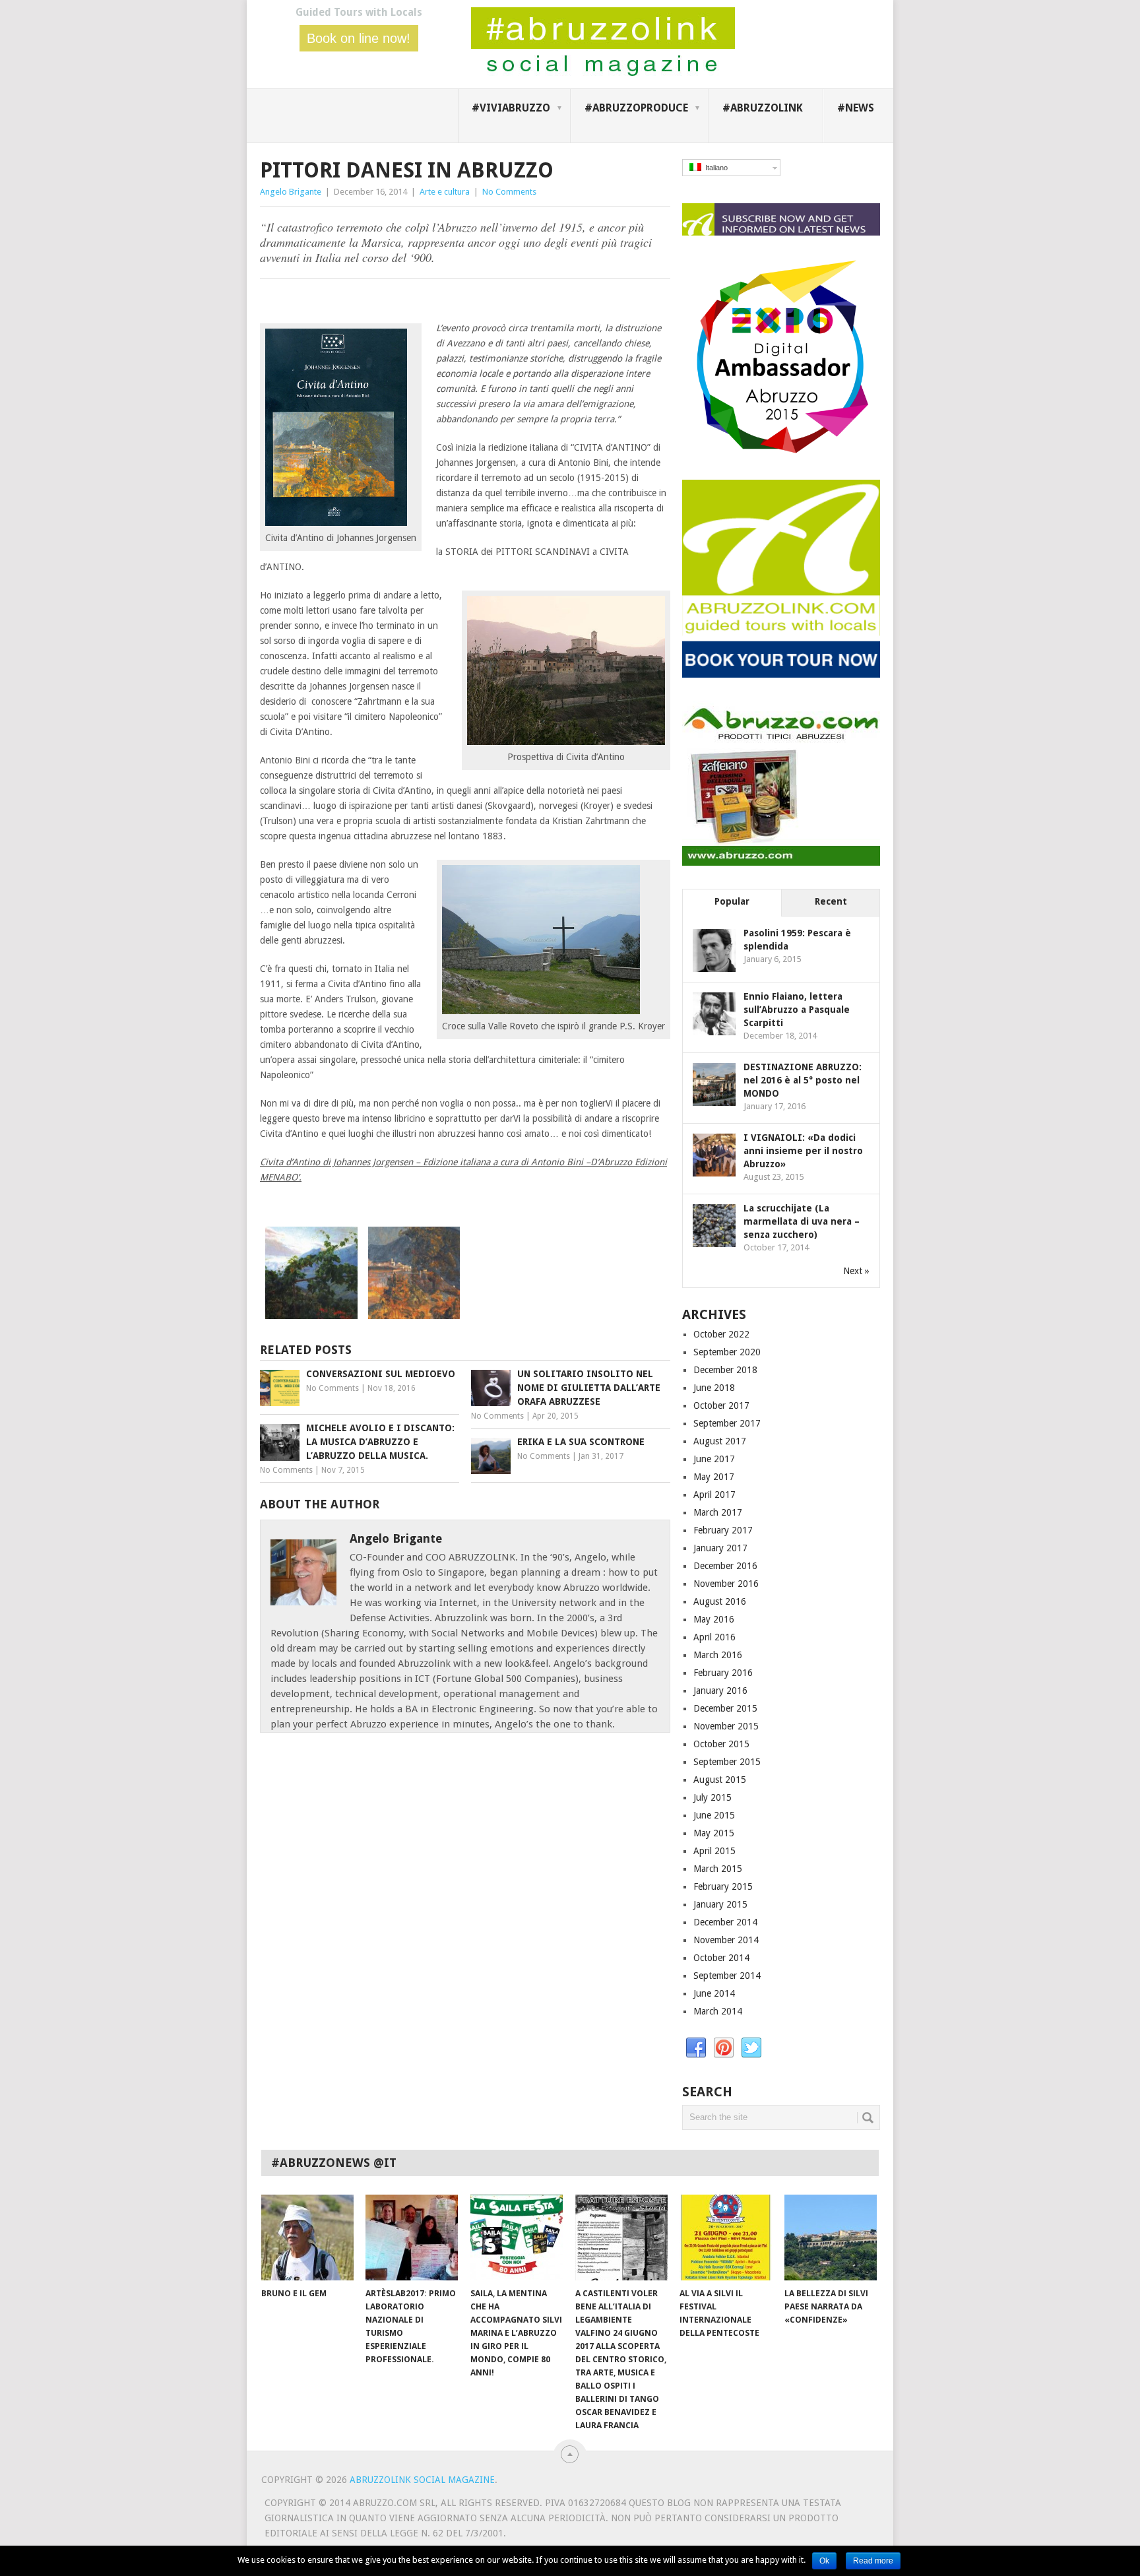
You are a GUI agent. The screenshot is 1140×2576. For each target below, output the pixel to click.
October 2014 (721, 1958)
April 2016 (714, 1637)
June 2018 (714, 1388)
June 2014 (714, 1993)
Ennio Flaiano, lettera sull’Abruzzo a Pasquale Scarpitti (797, 1010)
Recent (831, 901)
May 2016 (714, 1619)
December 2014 (725, 1922)
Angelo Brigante (291, 192)
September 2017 (727, 1423)
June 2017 (714, 1459)
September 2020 (727, 1352)
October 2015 (721, 1744)
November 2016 (726, 1584)
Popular (732, 901)
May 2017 (714, 1477)
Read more (873, 2561)
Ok (824, 2561)
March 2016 (718, 1655)
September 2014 (727, 1976)
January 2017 (720, 1548)
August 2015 (720, 1780)
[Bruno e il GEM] (307, 2238)
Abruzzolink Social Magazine (422, 2480)
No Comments (509, 192)
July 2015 (712, 1797)
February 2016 (723, 1673)
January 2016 (720, 1690)
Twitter (751, 2048)
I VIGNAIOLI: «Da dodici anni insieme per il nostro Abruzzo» (803, 1151)
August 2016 (720, 1601)
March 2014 (718, 2011)
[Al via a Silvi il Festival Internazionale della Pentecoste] (726, 2238)
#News (856, 108)
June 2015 (714, 1815)
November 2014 (726, 1940)
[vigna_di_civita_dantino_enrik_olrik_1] (414, 1316)
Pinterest (724, 2048)
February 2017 (723, 1530)
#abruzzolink (763, 108)
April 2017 (714, 1495)
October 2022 (721, 1334)
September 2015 (727, 1762)
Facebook (696, 2048)
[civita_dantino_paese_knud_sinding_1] (311, 1316)
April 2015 (714, 1851)
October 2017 (721, 1405)
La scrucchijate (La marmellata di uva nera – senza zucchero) (802, 1221)
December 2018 (725, 1370)
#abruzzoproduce (636, 108)
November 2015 (726, 1726)
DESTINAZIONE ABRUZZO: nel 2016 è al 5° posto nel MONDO (803, 1080)
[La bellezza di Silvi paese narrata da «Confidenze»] (831, 2238)
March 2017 (718, 1512)
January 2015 (720, 1904)
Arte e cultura (445, 192)
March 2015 (718, 1869)
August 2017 (720, 1441)
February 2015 (723, 1886)
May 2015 (714, 1833)
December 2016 (725, 1566)
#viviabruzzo (511, 108)
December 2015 (725, 1708)
